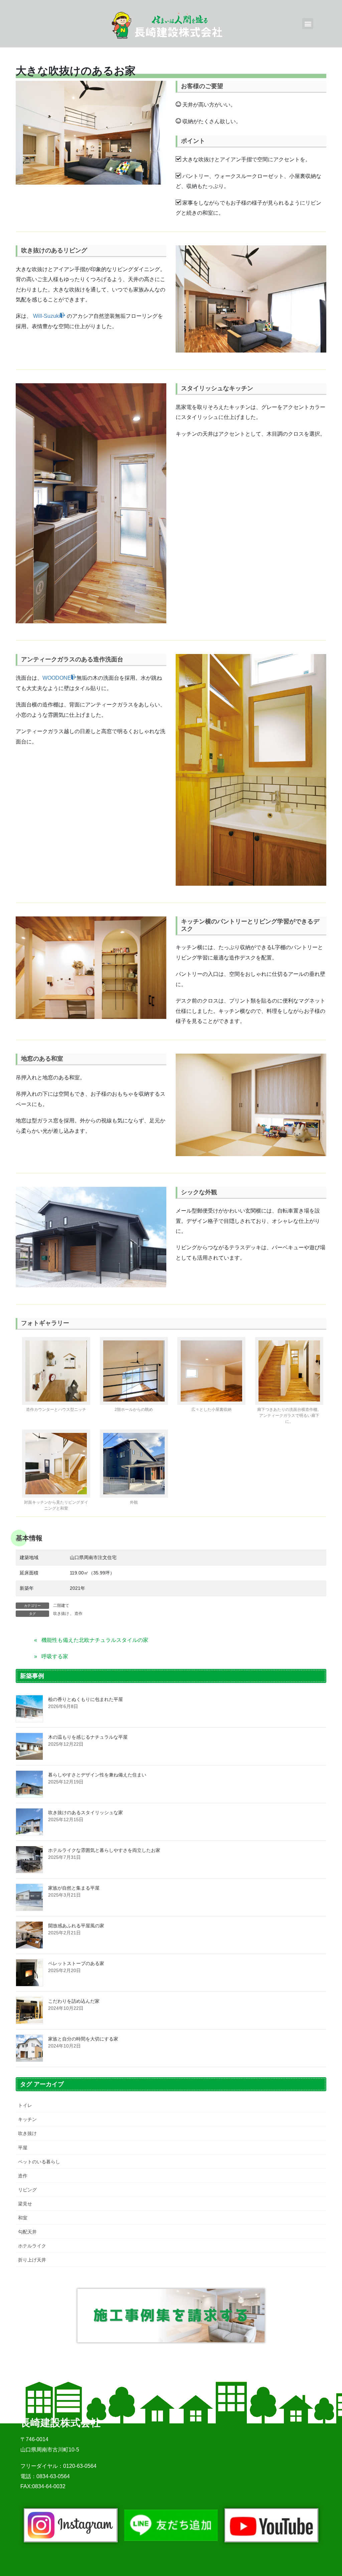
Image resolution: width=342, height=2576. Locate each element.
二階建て (61, 1605)
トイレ (25, 2105)
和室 (23, 2218)
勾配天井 (27, 2232)
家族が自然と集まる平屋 (74, 1888)
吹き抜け (61, 1614)
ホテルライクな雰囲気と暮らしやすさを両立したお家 (104, 1850)
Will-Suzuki (47, 316)
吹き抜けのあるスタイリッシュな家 (85, 1812)
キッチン (27, 2119)
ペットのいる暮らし (39, 2162)
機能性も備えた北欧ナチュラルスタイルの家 (95, 1640)
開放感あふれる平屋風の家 (76, 1926)
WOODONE (57, 678)
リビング (27, 2190)
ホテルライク (32, 2246)
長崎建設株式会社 (60, 2423)
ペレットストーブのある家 (76, 1963)
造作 (78, 1614)
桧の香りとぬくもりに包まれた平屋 (85, 1699)
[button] (308, 24)
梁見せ (25, 2204)
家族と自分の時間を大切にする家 (83, 2039)
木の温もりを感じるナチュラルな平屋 (88, 1737)
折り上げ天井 (32, 2260)
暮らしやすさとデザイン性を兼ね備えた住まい (97, 1775)
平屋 (23, 2148)
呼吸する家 (55, 1656)
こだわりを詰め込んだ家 (74, 2001)
